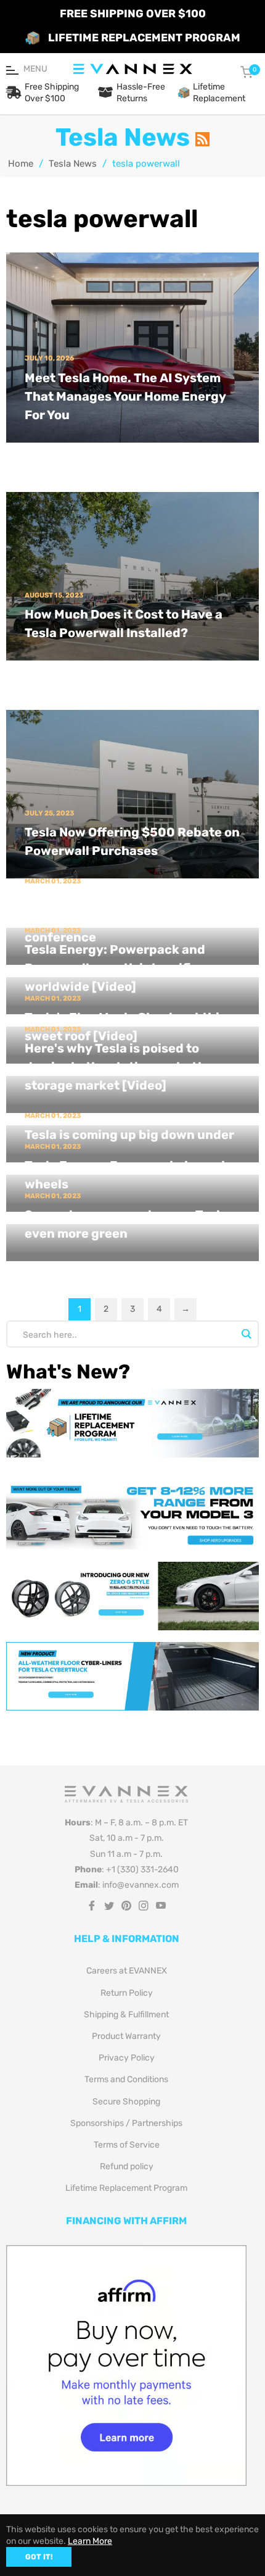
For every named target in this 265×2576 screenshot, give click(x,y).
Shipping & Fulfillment (126, 2015)
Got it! (39, 2557)
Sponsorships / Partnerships (126, 2123)
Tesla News (73, 164)
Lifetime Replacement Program (126, 2188)
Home (21, 164)
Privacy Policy (127, 2058)
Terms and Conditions (126, 2079)
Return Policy (127, 1993)
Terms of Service (127, 2145)
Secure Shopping (126, 2102)
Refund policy (127, 2166)
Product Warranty (126, 2036)
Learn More (90, 2541)
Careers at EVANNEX (127, 1971)
